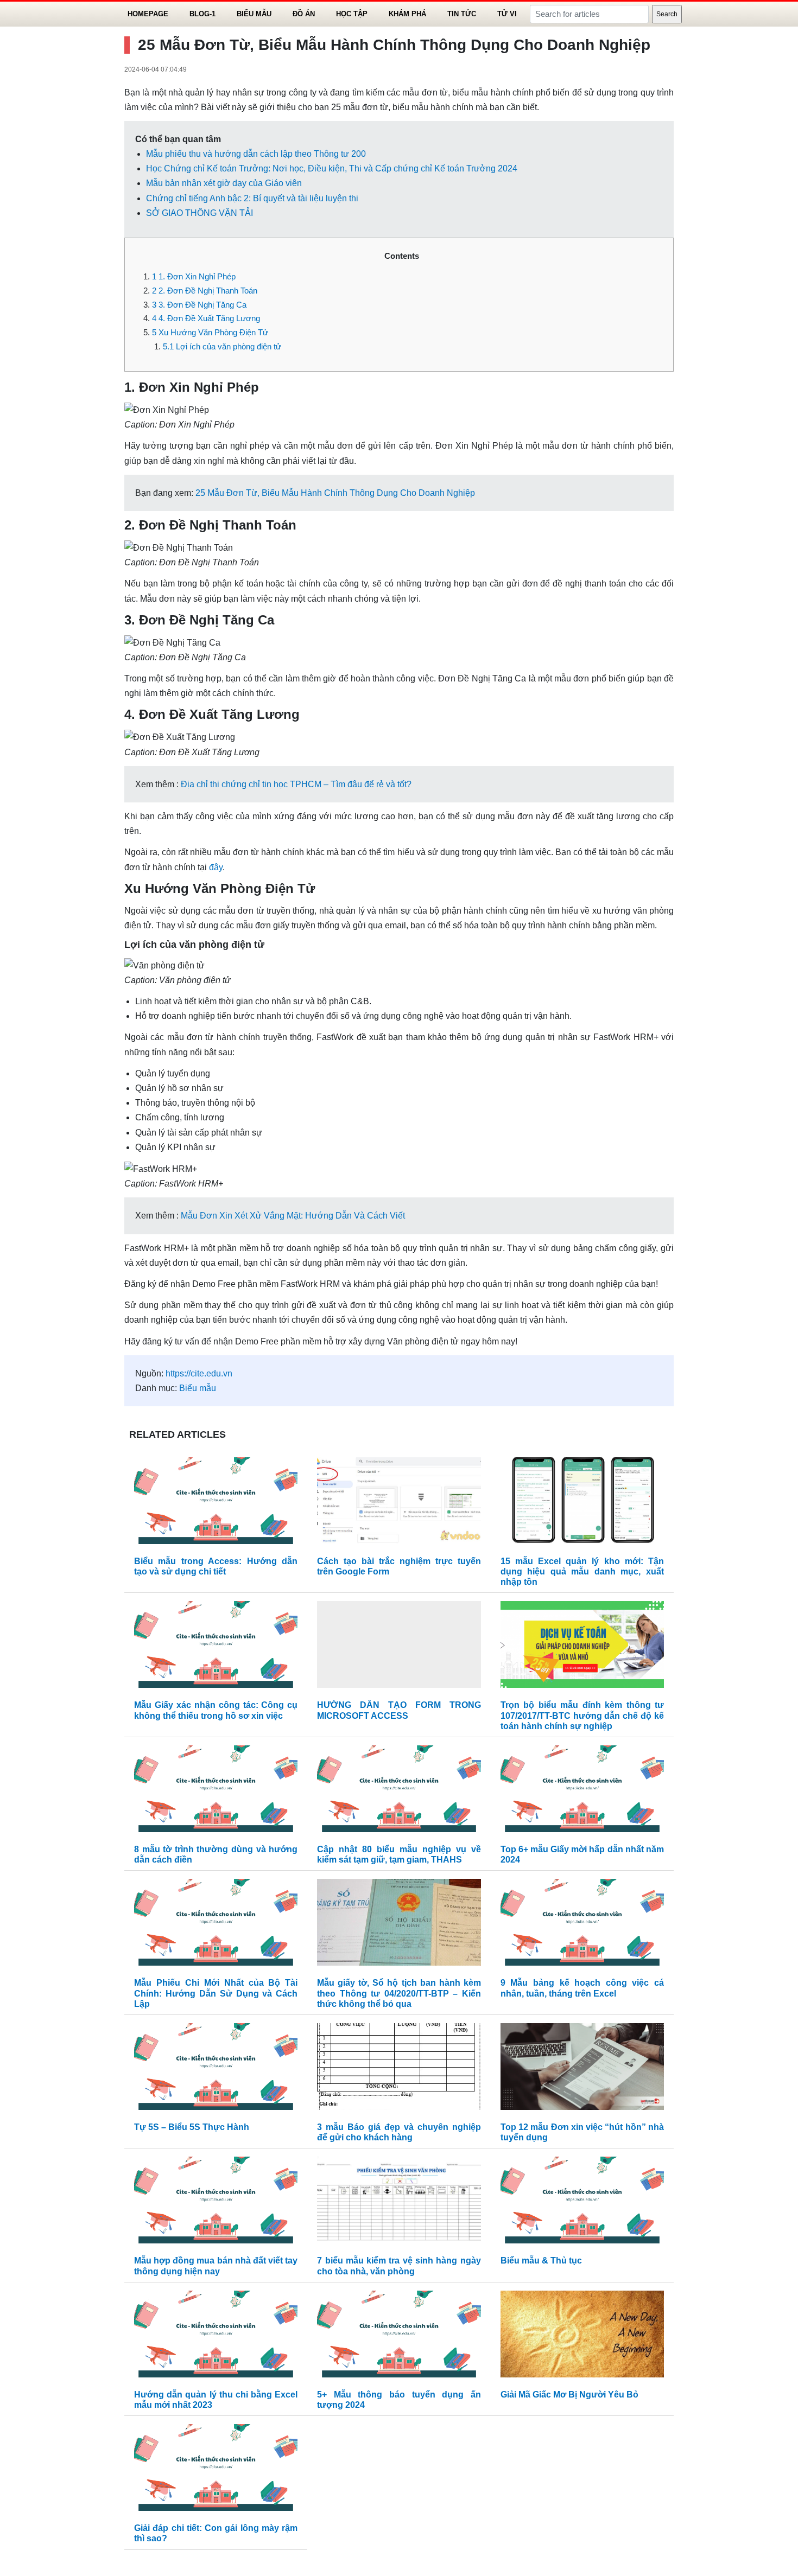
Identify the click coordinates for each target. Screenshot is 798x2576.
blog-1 (202, 14)
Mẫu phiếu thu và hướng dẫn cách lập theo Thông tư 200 (256, 154)
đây (216, 867)
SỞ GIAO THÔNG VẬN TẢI (199, 213)
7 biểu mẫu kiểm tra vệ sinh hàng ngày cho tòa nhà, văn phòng (399, 2266)
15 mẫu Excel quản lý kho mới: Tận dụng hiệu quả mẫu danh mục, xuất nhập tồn (582, 1571)
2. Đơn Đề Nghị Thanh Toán (205, 291)
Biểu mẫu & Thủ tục (541, 2261)
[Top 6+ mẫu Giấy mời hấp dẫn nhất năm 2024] (582, 1791)
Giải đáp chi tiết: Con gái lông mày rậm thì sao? (216, 2533)
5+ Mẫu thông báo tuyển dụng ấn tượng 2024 (399, 2400)
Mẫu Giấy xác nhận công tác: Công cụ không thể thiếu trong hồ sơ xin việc (216, 1710)
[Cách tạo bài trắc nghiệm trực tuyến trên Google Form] (399, 1503)
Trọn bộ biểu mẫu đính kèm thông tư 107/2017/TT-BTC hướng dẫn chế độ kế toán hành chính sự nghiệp (582, 1715)
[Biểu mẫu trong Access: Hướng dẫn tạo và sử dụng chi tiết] (216, 1503)
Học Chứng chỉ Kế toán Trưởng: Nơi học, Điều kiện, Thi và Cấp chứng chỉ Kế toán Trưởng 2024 (332, 168)
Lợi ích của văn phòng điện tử (222, 346)
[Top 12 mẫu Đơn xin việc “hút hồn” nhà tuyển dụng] (582, 2069)
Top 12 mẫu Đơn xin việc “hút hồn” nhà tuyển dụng (582, 2132)
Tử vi (507, 14)
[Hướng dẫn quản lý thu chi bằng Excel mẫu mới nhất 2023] (216, 2336)
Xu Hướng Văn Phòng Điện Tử (210, 332)
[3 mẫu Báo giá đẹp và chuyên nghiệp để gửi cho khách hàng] (399, 2069)
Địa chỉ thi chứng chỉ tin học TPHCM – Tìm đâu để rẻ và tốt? (296, 784)
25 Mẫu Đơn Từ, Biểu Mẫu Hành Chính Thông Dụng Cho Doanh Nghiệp (335, 493)
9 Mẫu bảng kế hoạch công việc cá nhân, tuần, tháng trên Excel (582, 1988)
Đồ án (304, 14)
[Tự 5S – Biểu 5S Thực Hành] (216, 2069)
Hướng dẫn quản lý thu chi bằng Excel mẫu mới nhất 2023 (216, 2400)
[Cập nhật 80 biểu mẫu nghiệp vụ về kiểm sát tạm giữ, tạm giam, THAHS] (399, 1791)
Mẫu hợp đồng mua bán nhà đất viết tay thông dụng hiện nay (216, 2266)
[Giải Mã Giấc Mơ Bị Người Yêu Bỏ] (582, 2336)
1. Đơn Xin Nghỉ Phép (194, 276)
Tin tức (462, 14)
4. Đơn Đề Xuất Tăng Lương (206, 318)
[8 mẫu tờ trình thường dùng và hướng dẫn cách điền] (216, 1791)
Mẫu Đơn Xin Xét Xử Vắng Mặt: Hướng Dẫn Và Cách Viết (293, 1216)
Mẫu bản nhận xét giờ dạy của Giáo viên (224, 183)
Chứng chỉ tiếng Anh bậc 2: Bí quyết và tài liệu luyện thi (252, 198)
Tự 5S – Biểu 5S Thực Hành (192, 2127)
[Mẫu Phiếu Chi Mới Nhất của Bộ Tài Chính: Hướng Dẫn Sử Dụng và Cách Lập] (216, 1925)
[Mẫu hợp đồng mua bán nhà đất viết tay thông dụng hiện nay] (216, 2203)
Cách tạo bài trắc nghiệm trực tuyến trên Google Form (399, 1566)
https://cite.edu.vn (199, 1373)
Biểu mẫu (254, 14)
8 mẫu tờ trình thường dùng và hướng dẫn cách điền (216, 1854)
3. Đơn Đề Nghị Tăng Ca (199, 305)
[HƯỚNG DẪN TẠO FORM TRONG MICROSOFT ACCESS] (399, 1647)
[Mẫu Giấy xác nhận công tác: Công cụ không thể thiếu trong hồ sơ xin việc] (216, 1647)
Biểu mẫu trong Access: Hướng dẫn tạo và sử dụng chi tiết (216, 1566)
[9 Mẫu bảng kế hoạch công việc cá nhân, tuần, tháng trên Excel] (582, 1925)
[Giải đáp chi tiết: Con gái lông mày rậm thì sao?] (216, 2470)
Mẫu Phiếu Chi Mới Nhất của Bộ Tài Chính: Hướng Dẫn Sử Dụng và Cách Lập (216, 1993)
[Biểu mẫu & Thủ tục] (582, 2203)
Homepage (148, 14)
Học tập (352, 14)
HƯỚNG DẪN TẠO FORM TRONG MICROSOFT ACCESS (399, 1710)
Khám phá (407, 14)
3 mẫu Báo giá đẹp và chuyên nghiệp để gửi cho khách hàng (399, 2132)
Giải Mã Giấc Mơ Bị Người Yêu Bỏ (569, 2395)
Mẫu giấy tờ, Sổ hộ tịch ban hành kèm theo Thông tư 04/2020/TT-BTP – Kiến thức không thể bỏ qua (399, 1993)
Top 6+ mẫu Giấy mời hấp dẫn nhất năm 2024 (582, 1854)
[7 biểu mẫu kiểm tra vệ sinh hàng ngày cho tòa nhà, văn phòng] (399, 2203)
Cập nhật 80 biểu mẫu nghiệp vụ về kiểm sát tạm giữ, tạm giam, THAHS (399, 1854)
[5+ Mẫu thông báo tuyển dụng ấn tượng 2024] (399, 2336)
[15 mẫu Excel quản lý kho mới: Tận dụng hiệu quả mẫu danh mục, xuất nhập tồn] (582, 1503)
